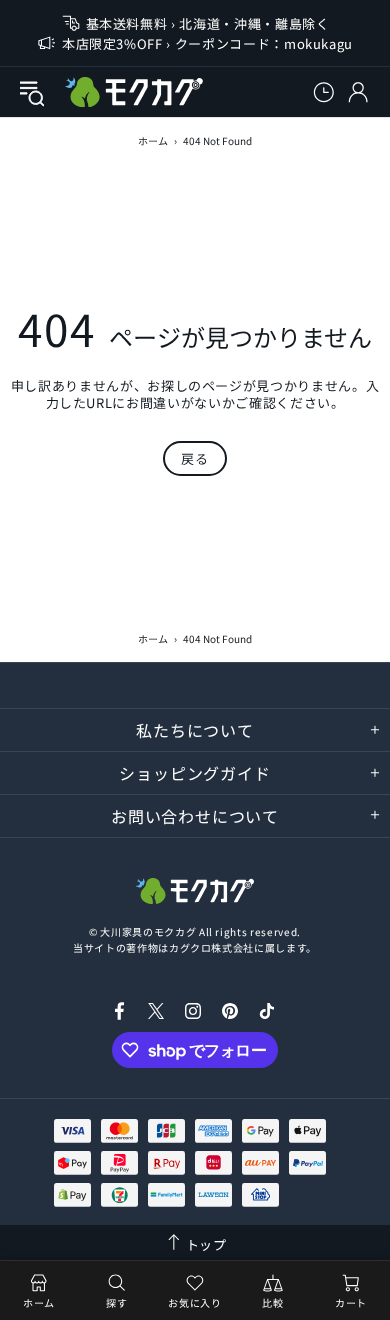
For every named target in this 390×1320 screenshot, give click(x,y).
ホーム (153, 140)
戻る (194, 458)
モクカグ (134, 92)
